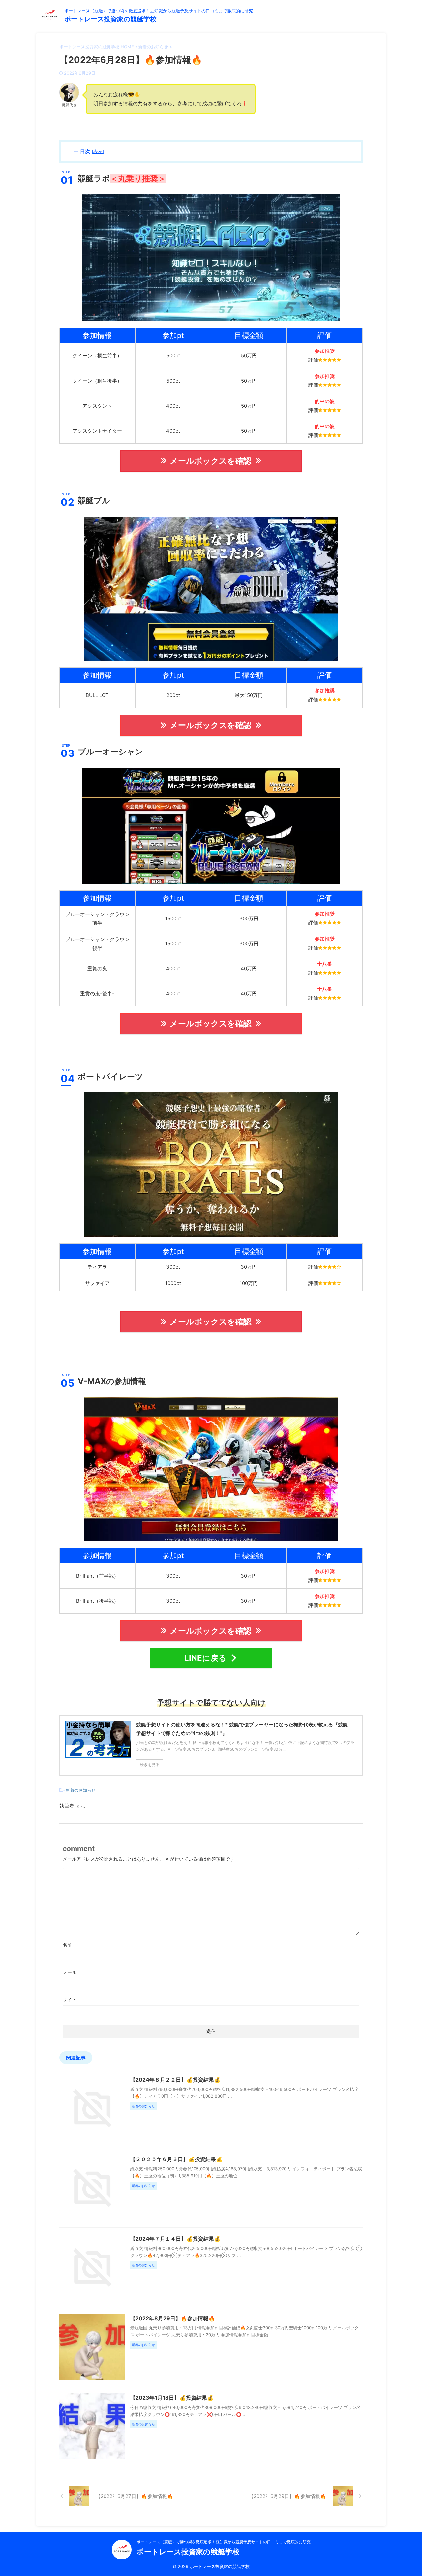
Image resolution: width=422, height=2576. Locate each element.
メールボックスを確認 (211, 461)
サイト (70, 2000)
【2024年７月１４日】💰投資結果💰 (175, 2239)
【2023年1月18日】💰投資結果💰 (172, 2398)
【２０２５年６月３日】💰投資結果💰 (176, 2159)
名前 (67, 1945)
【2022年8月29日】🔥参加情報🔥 (173, 2318)
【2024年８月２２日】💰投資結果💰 (175, 2080)
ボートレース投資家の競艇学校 (110, 19)
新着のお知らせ (81, 1790)
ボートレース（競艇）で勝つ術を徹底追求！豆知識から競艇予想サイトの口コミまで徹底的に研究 (224, 2542)
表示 (98, 151)
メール (70, 1972)
